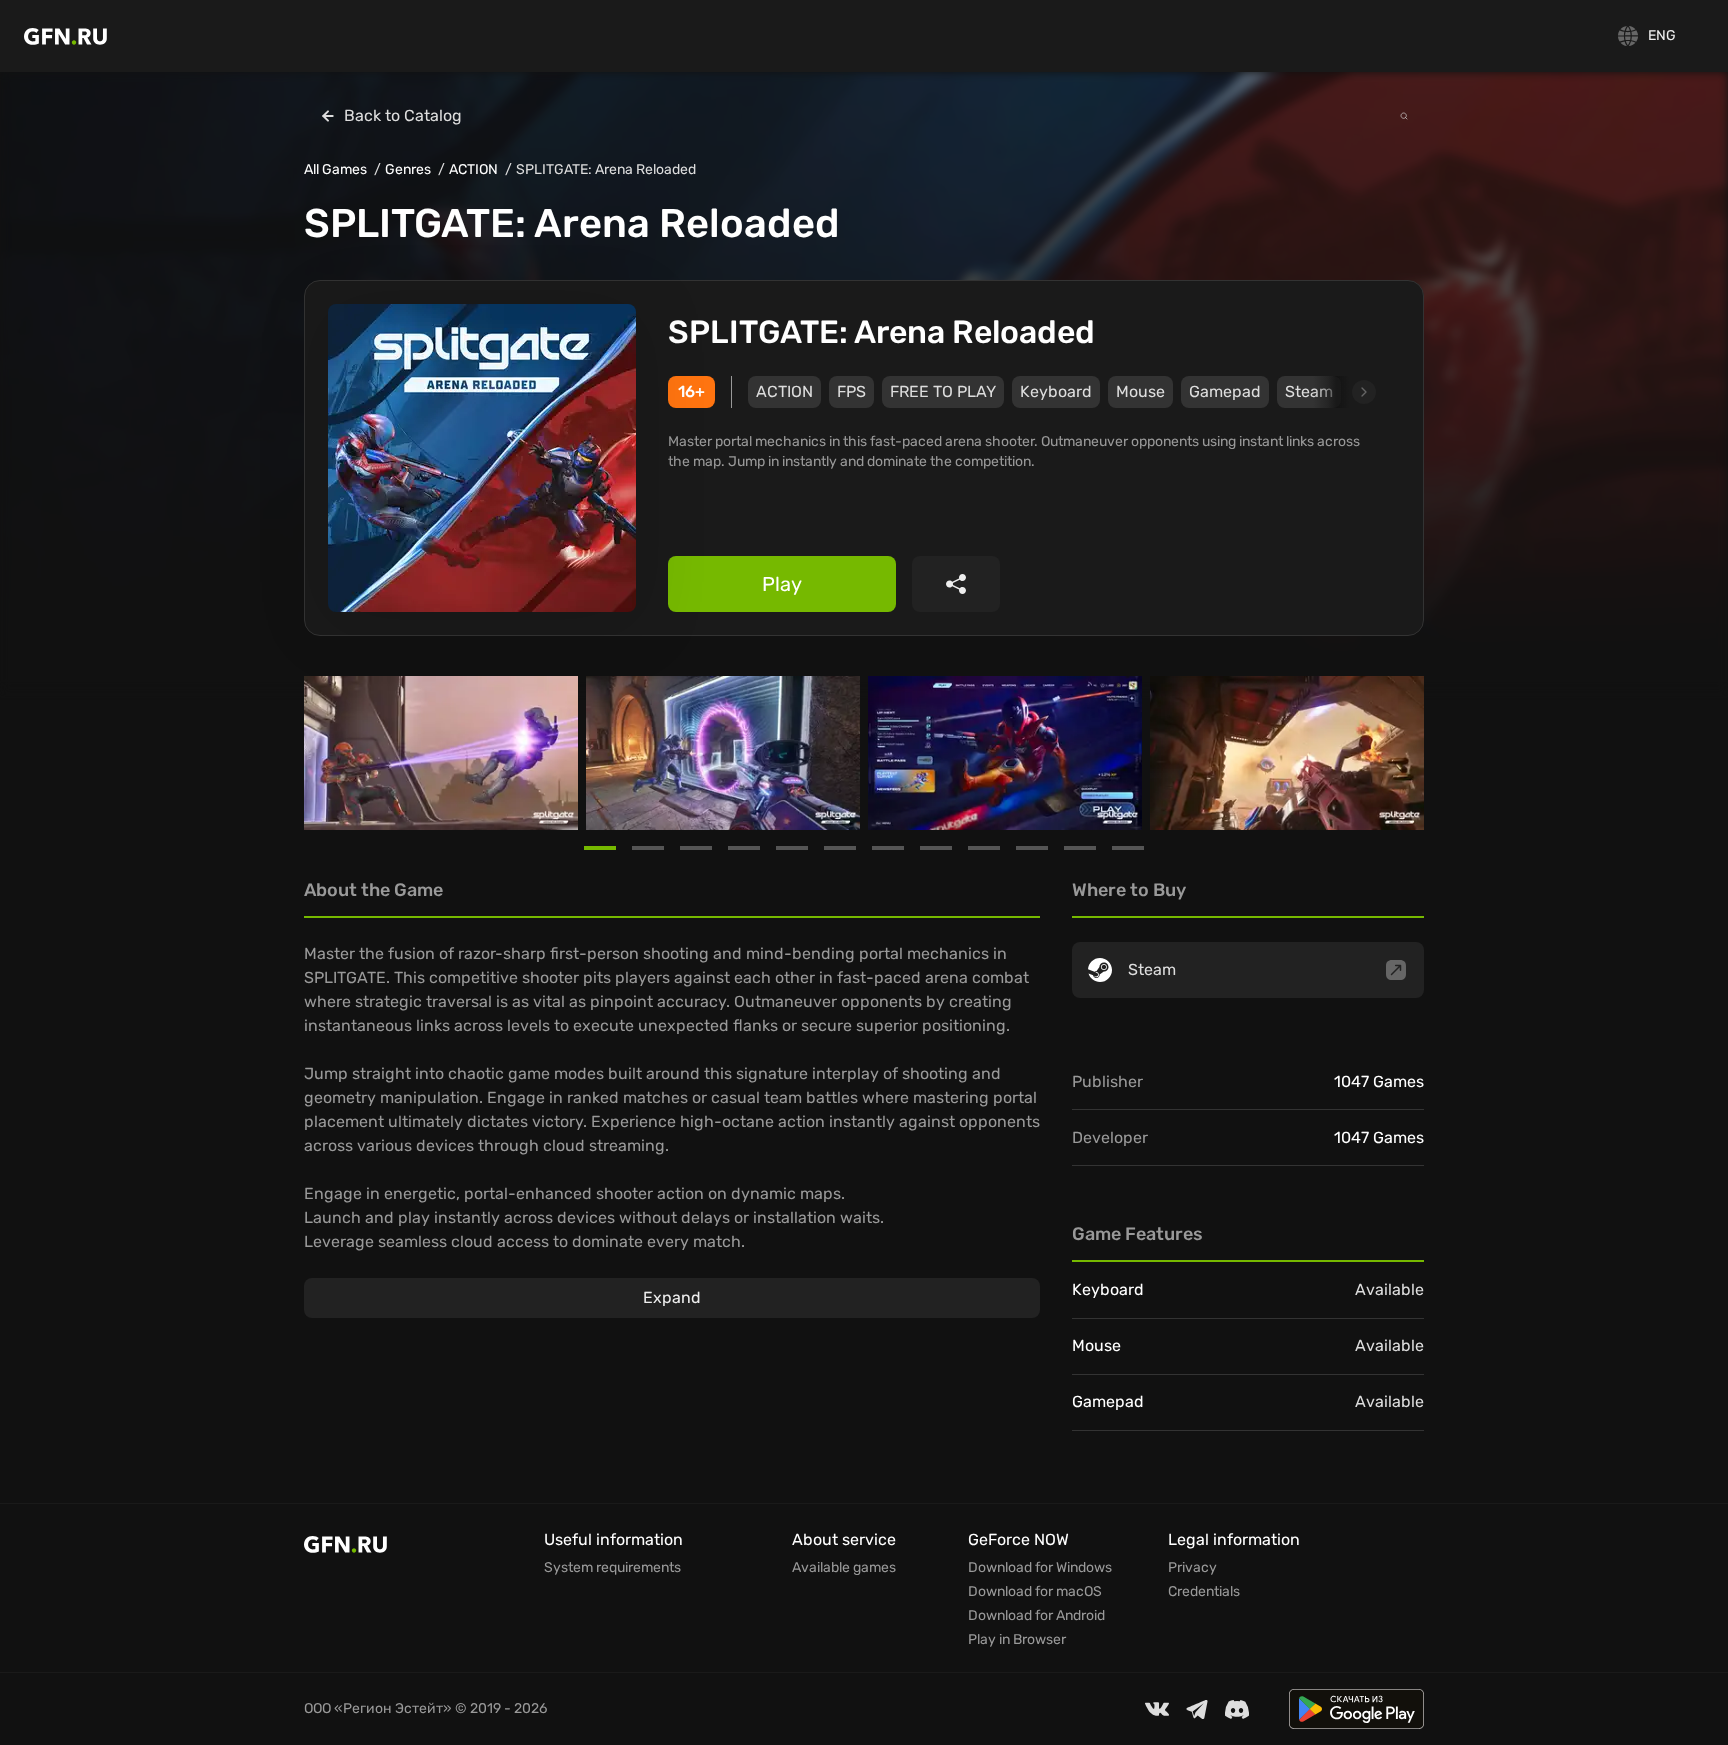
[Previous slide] (328, 753)
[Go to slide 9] (984, 848)
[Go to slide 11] (1080, 848)
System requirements (612, 1568)
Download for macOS (1035, 1592)
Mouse (1140, 391)
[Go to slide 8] (936, 848)
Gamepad (1225, 391)
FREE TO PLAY (943, 391)
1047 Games (1379, 1081)
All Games (335, 169)
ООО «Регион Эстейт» (378, 1708)
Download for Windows (1040, 1568)
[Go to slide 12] (1128, 848)
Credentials (1204, 1592)
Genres (408, 169)
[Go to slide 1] (600, 848)
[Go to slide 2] (648, 848)
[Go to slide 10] (1032, 848)
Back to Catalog (403, 115)
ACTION (473, 169)
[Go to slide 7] (888, 848)
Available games (844, 1568)
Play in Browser (1017, 1640)
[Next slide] (1341, 392)
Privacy (1192, 1568)
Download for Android (1036, 1616)
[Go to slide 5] (792, 848)
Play (782, 584)
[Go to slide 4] (744, 848)
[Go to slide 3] (696, 848)
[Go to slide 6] (840, 848)
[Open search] (1404, 116)
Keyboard (1056, 391)
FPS (851, 391)
